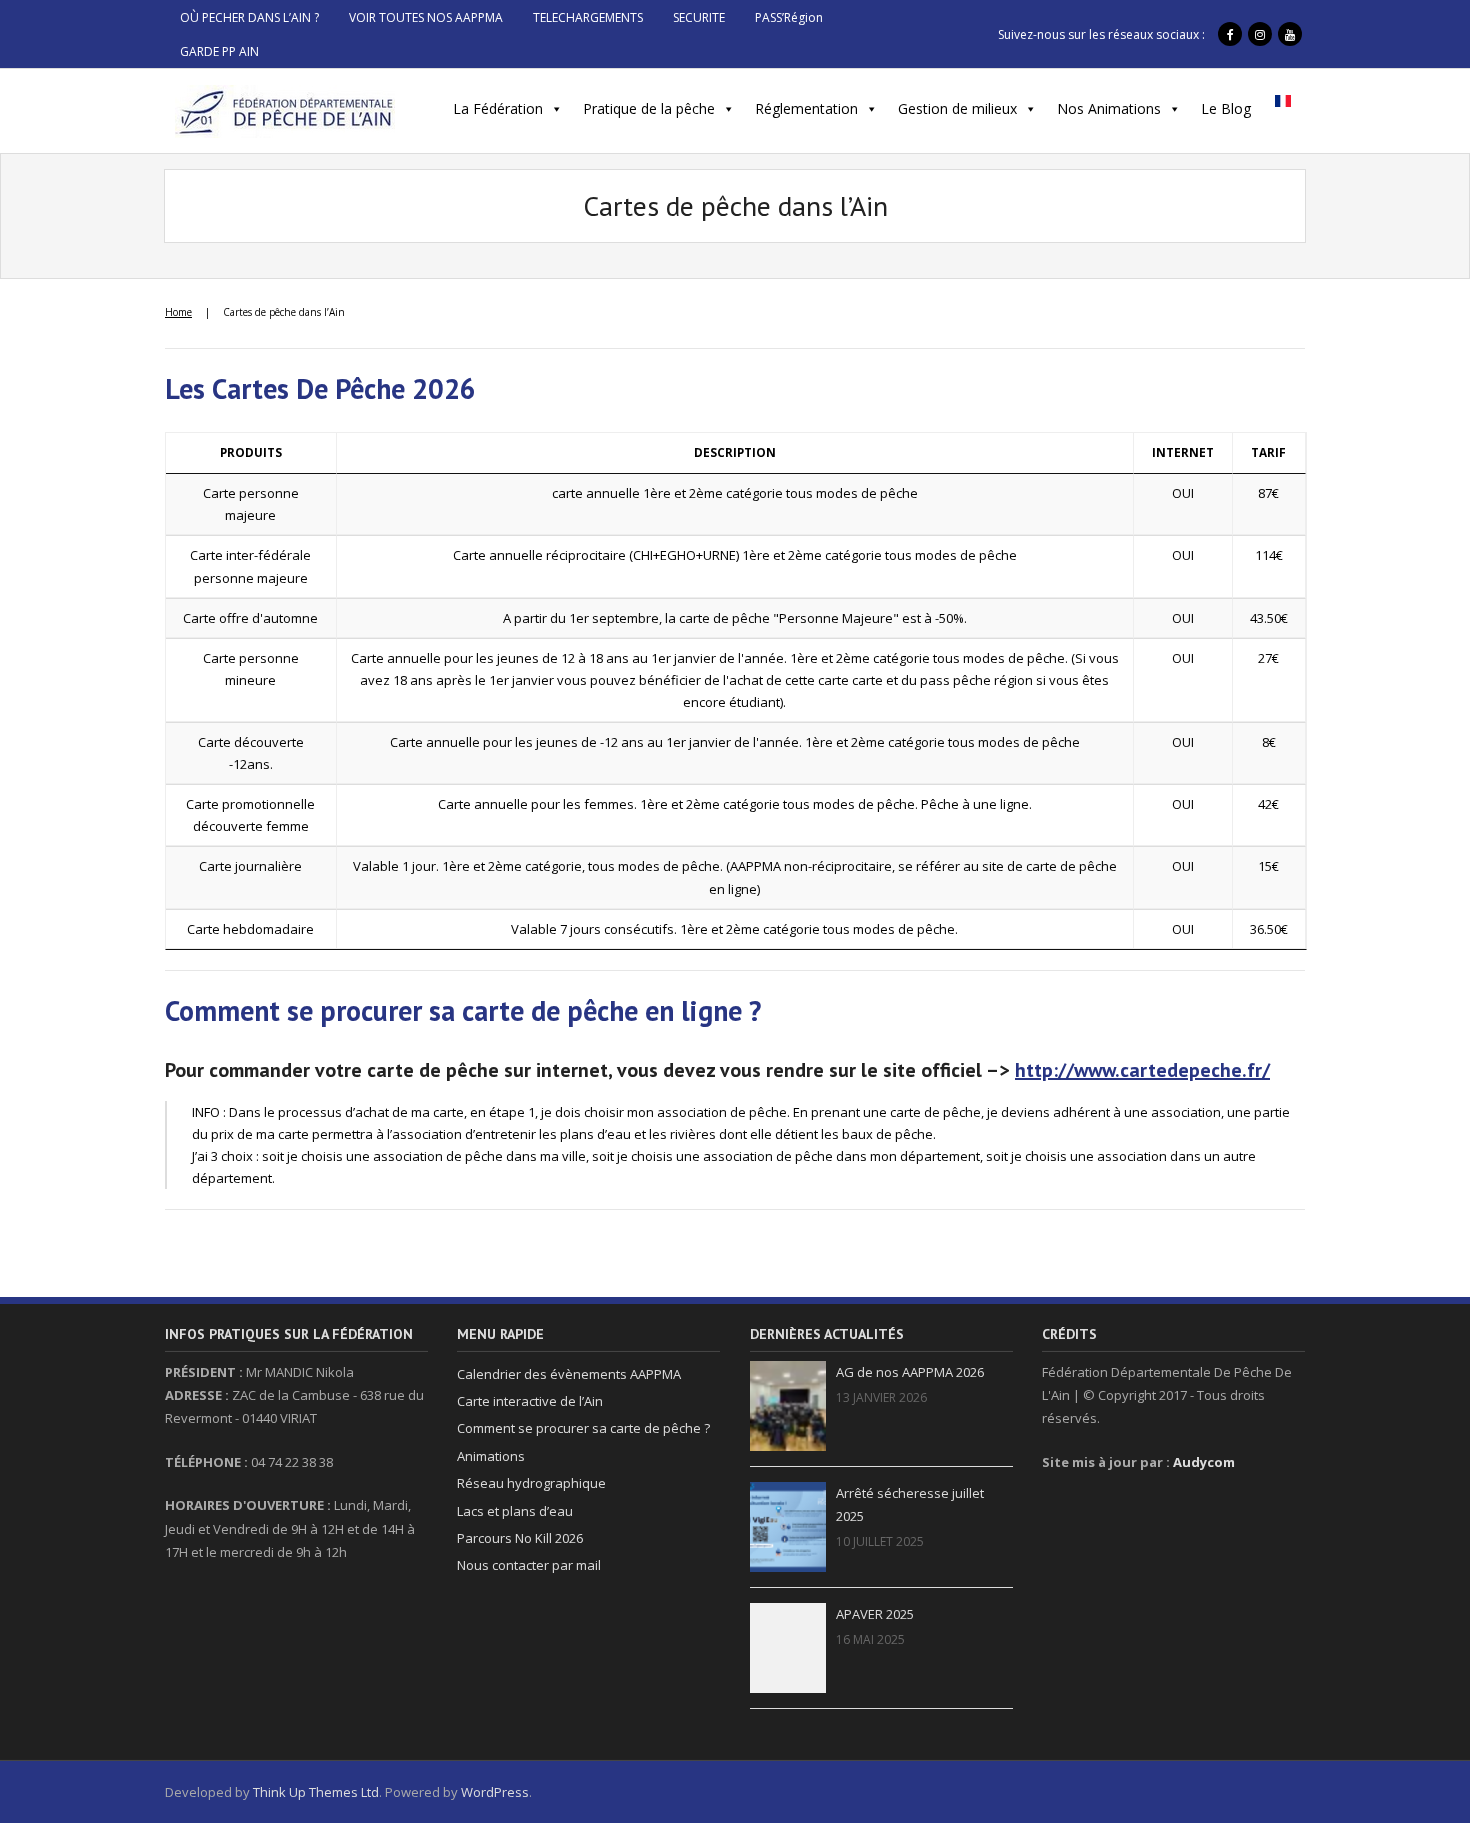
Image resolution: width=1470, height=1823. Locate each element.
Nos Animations (1109, 108)
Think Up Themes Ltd (316, 1792)
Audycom (1204, 1462)
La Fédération (498, 108)
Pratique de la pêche (649, 108)
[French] (1283, 107)
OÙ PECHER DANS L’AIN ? (249, 17)
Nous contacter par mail (529, 1565)
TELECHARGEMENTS (588, 17)
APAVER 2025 (875, 1614)
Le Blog (1226, 108)
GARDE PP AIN (219, 51)
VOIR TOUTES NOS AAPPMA (426, 17)
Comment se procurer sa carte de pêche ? (583, 1428)
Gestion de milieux (957, 108)
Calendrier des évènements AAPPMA (569, 1374)
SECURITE (699, 17)
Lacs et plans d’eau (515, 1511)
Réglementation (806, 108)
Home (178, 312)
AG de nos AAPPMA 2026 (910, 1372)
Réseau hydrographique (531, 1483)
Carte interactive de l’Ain (530, 1401)
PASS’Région (789, 17)
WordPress (495, 1792)
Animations (491, 1456)
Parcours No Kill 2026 (520, 1538)
